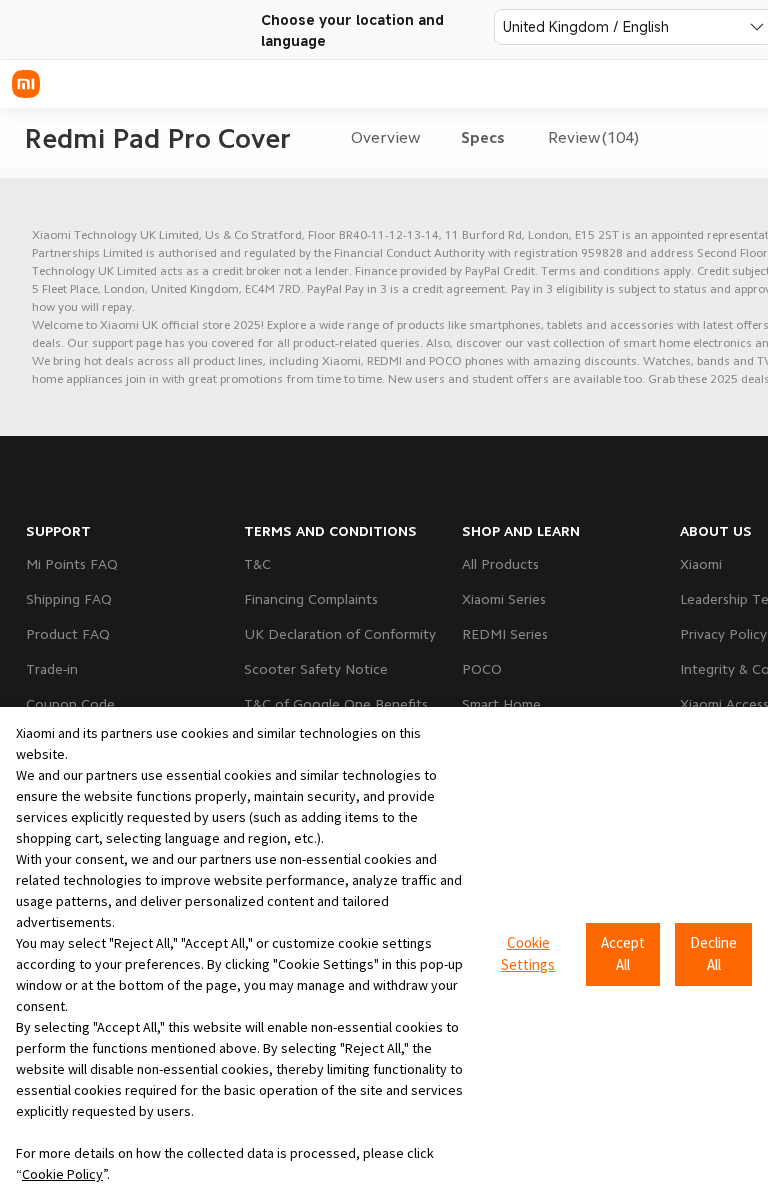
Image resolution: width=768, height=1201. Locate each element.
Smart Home (501, 704)
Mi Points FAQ (72, 564)
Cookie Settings (528, 954)
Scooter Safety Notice (316, 669)
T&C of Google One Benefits (336, 704)
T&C (257, 564)
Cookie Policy (62, 1174)
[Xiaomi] (26, 84)
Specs (483, 138)
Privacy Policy (723, 634)
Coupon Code (70, 704)
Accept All (623, 954)
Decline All (713, 954)
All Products (500, 564)
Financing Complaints (311, 599)
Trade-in (52, 669)
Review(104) (593, 138)
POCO (482, 669)
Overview (386, 138)
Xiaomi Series (504, 599)
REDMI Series (505, 634)
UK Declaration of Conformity (340, 634)
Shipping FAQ (69, 599)
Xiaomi (701, 564)
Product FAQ (68, 634)
